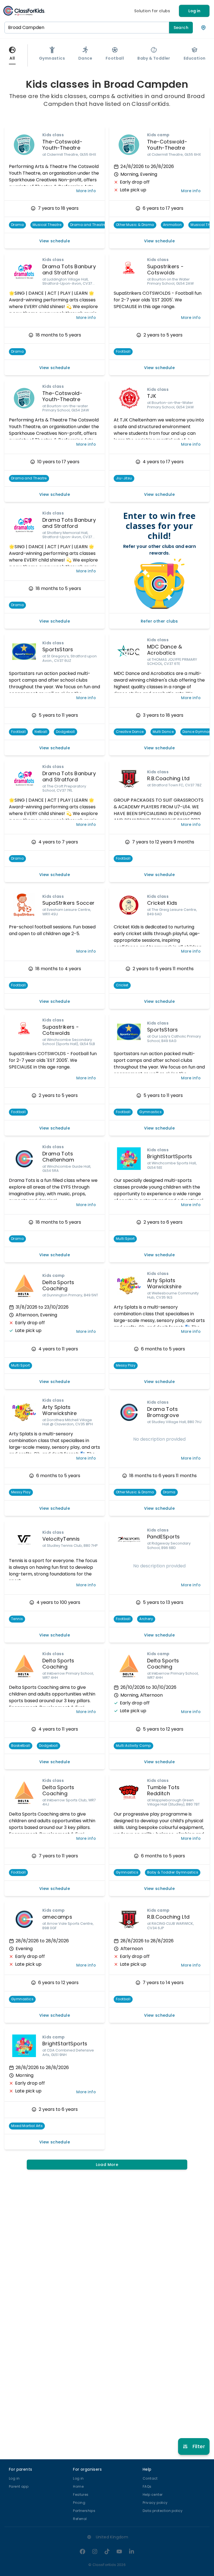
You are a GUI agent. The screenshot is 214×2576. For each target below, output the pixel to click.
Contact (150, 2478)
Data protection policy (163, 2511)
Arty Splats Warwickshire (164, 1284)
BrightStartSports (170, 1156)
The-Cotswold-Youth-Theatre (62, 145)
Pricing (79, 2503)
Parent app (19, 2486)
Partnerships (84, 2511)
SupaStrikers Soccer (69, 903)
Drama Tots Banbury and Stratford (69, 270)
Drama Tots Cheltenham (58, 1157)
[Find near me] (203, 28)
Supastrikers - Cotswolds (166, 270)
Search (181, 28)
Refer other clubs (159, 621)
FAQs (147, 2486)
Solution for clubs (152, 11)
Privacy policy (155, 2503)
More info (86, 191)
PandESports (163, 1537)
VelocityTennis (61, 1539)
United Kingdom (112, 2537)
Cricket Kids (162, 903)
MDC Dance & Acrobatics (165, 650)
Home (78, 2486)
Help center (153, 2495)
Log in (194, 11)
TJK (152, 396)
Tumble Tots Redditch (163, 1790)
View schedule (55, 241)
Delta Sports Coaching (58, 1664)
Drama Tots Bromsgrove (163, 1412)
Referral (80, 2519)
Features (81, 2495)
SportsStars (58, 649)
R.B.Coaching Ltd (168, 778)
